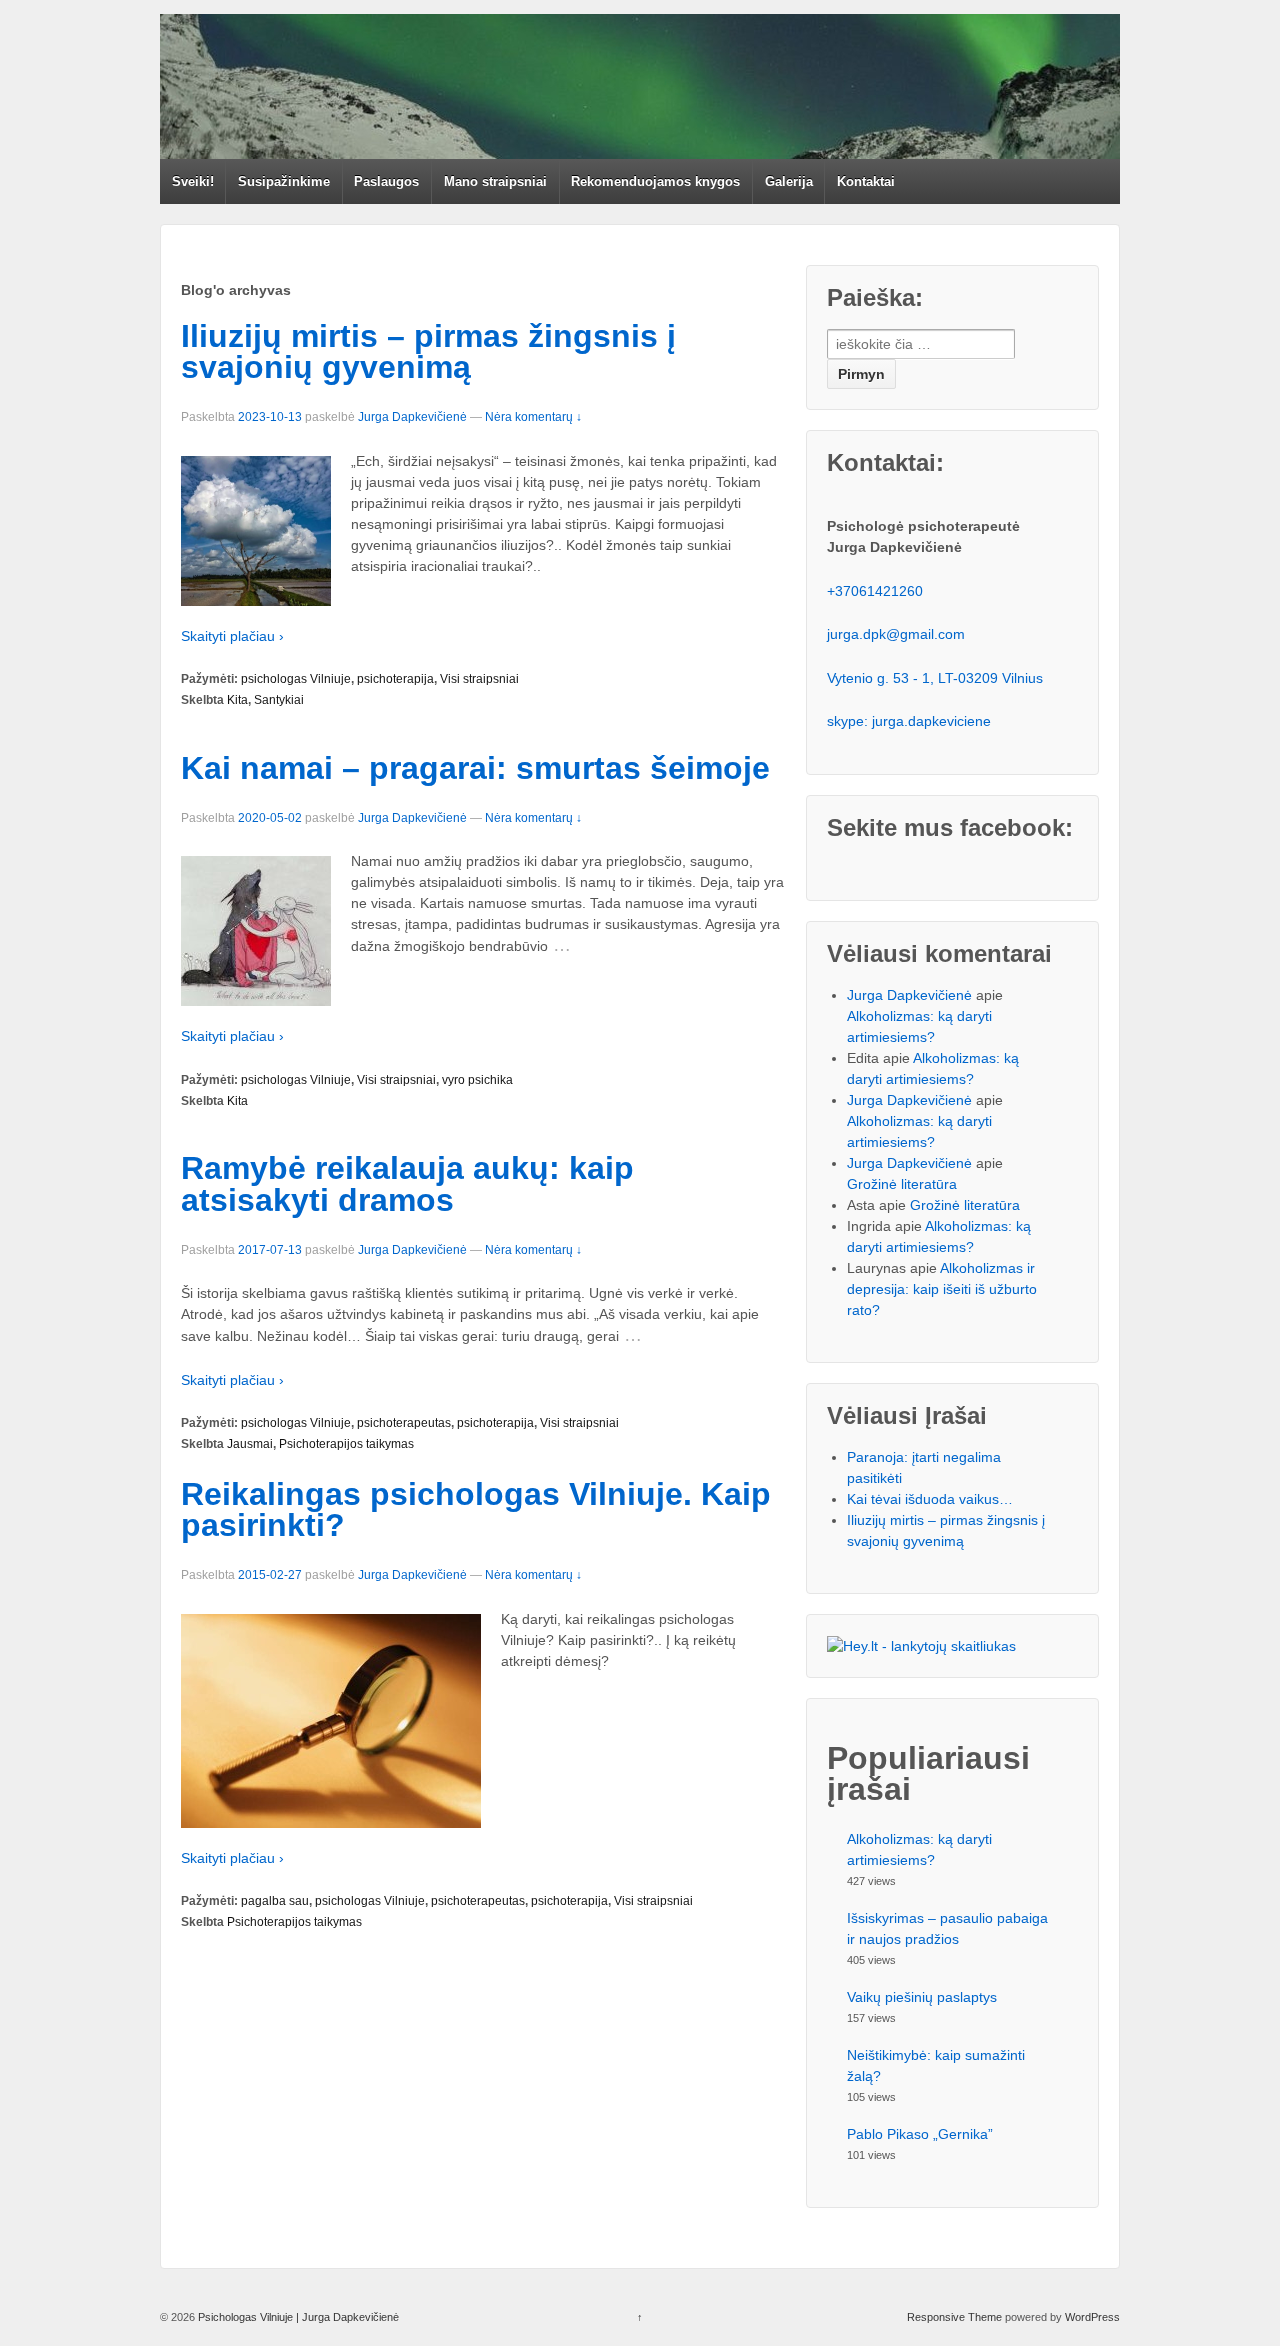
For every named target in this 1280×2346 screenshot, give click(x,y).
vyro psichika (477, 1080)
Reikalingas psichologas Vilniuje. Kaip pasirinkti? (476, 1510)
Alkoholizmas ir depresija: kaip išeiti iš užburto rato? (942, 1289)
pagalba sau (275, 1901)
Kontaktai (866, 181)
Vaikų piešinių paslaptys (922, 1997)
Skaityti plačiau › (232, 636)
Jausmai (250, 1444)
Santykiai (279, 700)
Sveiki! (193, 181)
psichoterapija (395, 679)
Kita (237, 700)
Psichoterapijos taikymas (346, 1444)
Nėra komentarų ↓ (533, 417)
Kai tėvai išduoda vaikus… (930, 1499)
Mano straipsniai (495, 181)
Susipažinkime (284, 181)
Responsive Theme (954, 2317)
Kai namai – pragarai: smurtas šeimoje (475, 768)
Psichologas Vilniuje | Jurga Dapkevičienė (297, 2317)
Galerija (789, 181)
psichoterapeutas (404, 1423)
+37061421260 (875, 591)
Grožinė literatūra (902, 1184)
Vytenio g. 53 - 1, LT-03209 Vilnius (935, 678)
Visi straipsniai (479, 679)
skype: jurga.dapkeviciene (909, 721)
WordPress (1092, 2317)
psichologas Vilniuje (296, 679)
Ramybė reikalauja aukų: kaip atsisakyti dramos (407, 1184)
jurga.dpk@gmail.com (896, 634)
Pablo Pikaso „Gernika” (920, 2134)
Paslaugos (386, 181)
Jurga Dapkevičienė (412, 417)
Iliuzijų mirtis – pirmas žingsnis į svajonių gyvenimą (428, 352)
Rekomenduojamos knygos (655, 181)
